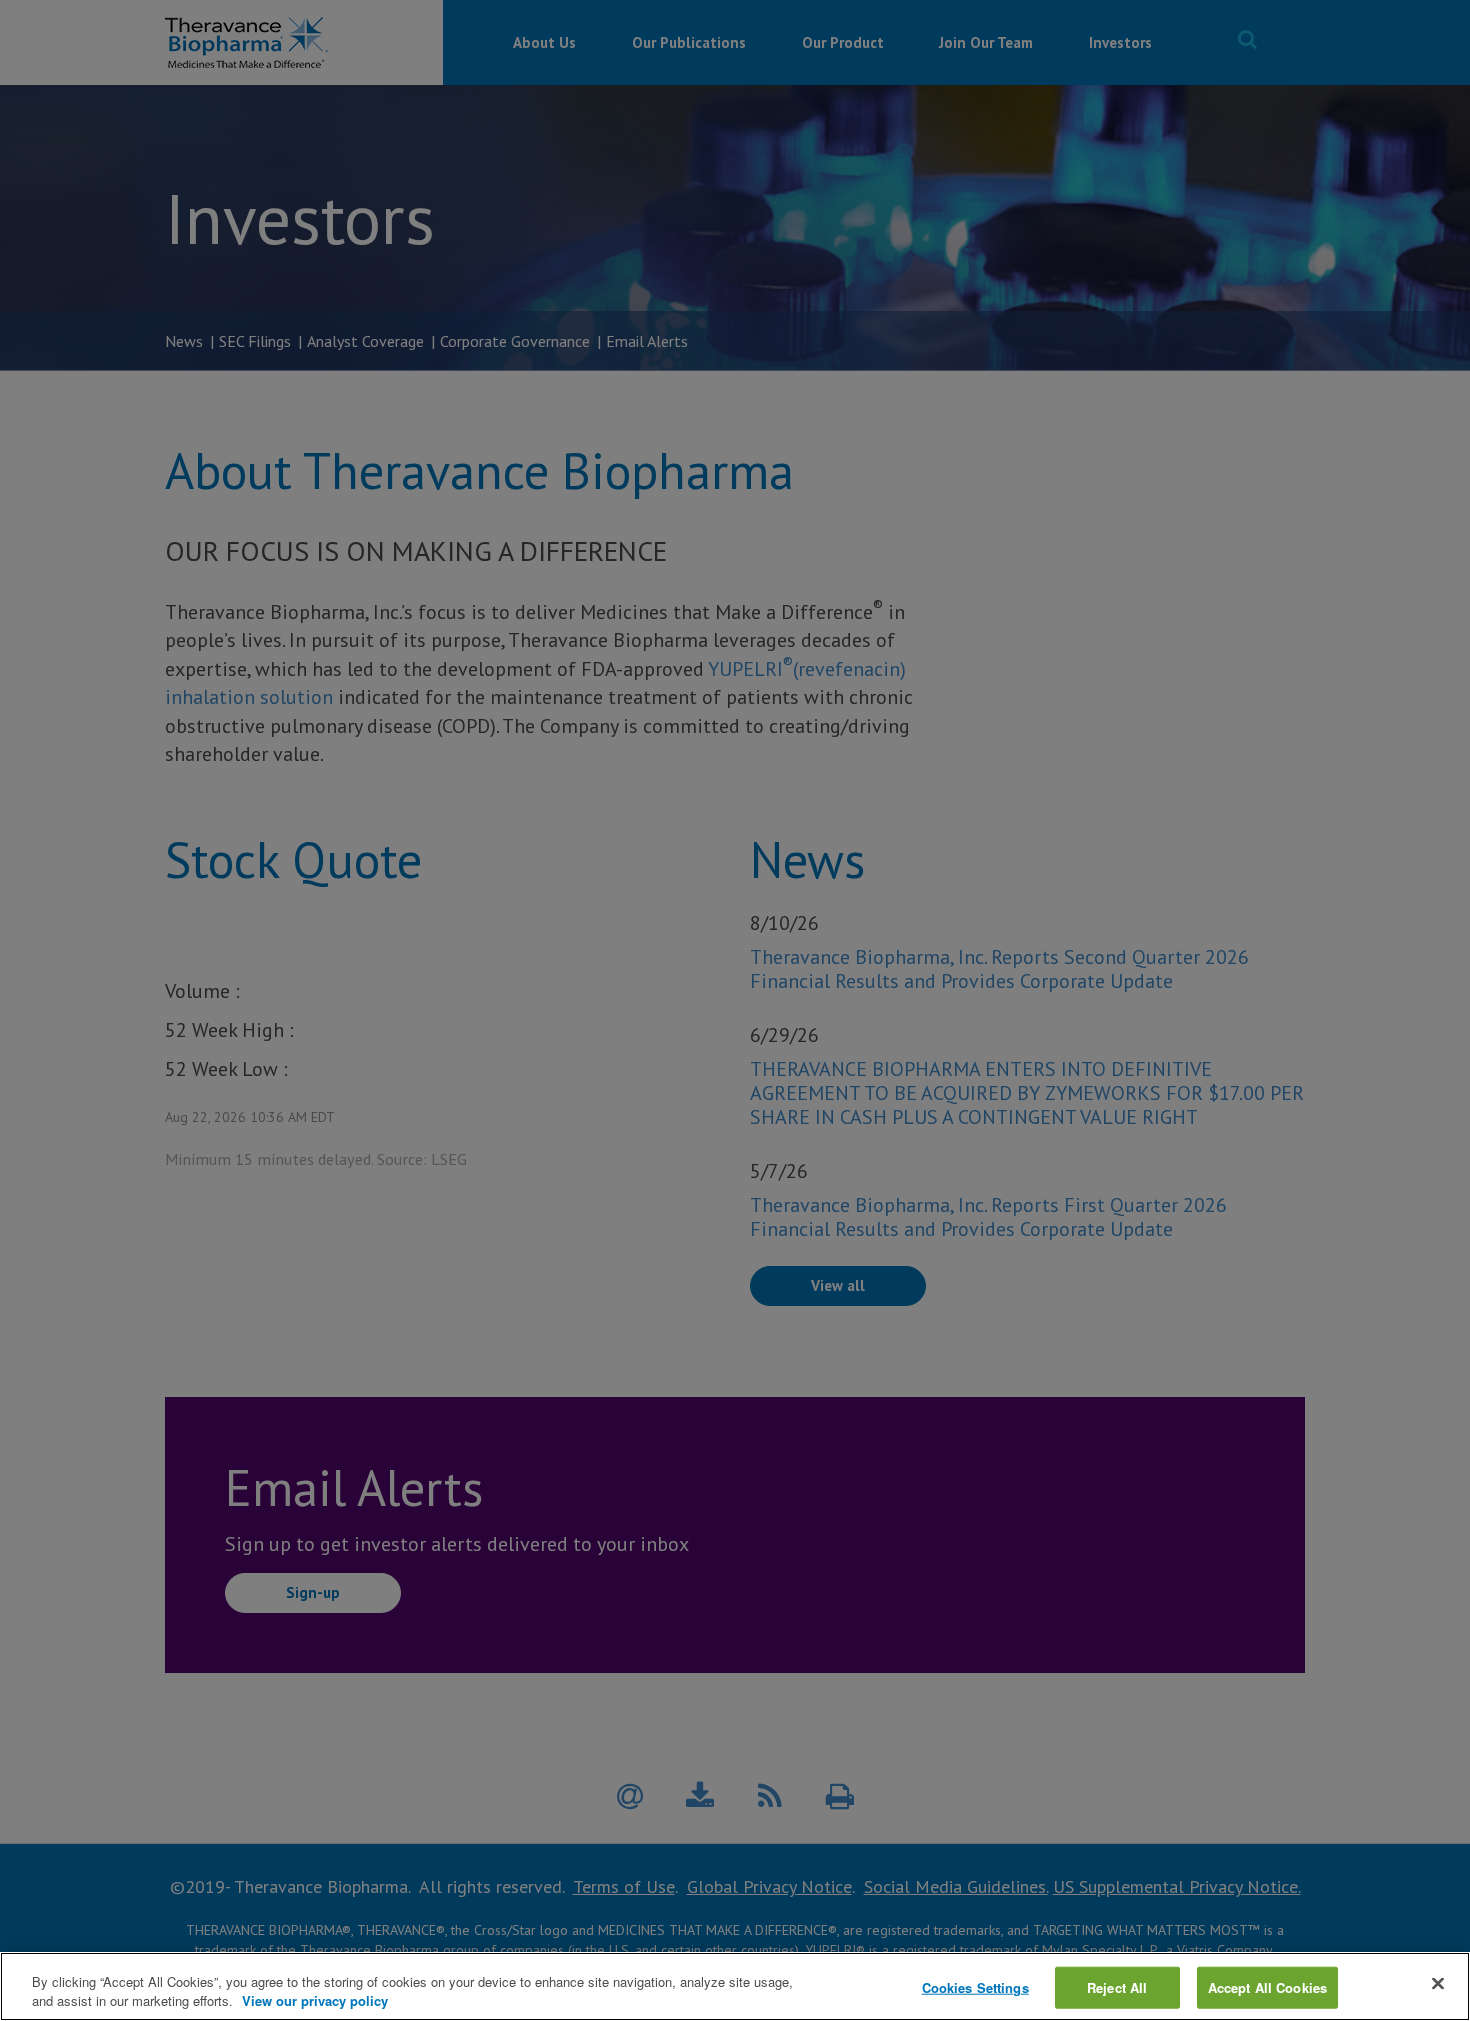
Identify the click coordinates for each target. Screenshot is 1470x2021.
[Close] (1438, 1984)
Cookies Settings (975, 1987)
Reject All (1117, 1987)
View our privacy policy (315, 2000)
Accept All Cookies (1267, 1987)
